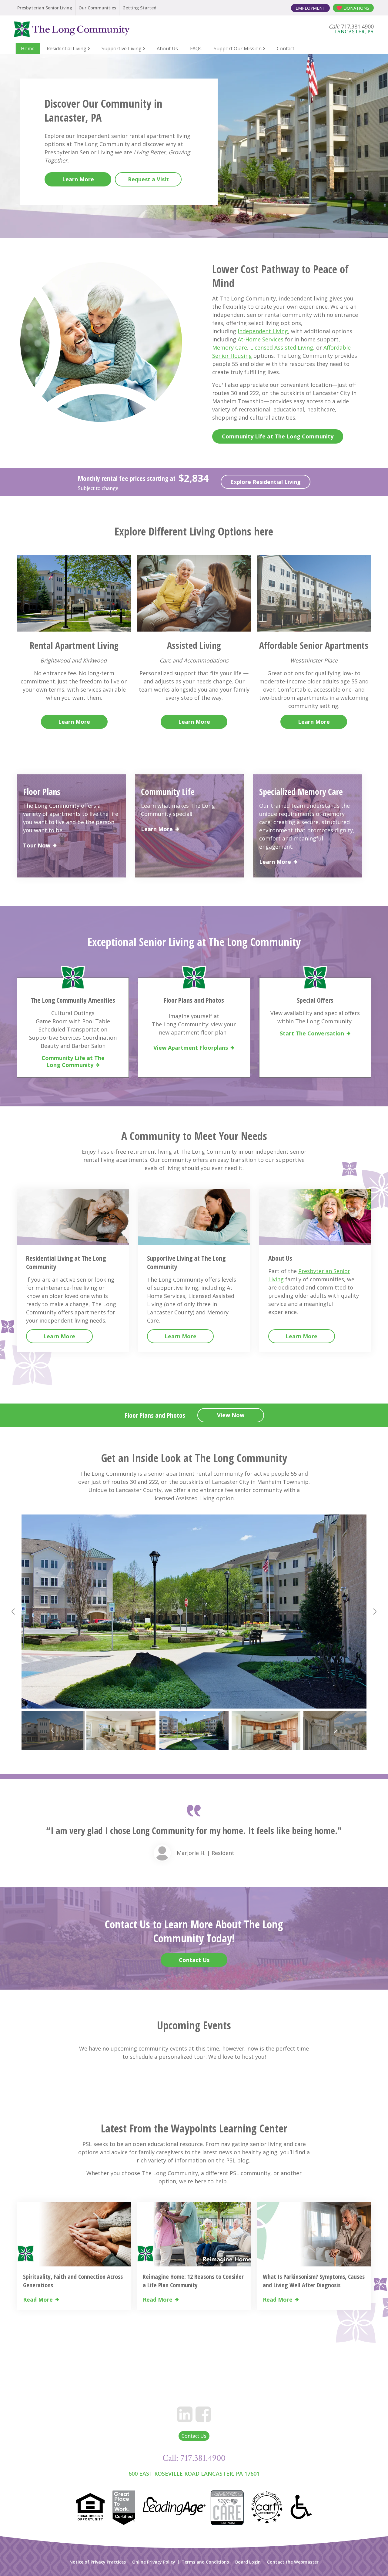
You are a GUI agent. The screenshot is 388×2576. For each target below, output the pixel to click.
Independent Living (263, 331)
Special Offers (315, 1000)
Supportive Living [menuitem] (122, 49)
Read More (38, 2300)
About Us (280, 1258)
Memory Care (230, 347)
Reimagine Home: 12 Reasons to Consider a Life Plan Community (193, 2281)
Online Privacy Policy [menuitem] (154, 2562)
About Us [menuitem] (167, 49)
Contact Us (194, 1960)
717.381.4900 (203, 2458)
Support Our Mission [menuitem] (238, 49)
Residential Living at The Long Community (66, 1262)
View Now (231, 1415)
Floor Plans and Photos (194, 1000)
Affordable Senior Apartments (314, 645)
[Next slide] (374, 1612)
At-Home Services (261, 339)
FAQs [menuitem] (196, 49)
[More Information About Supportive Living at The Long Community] (194, 1217)
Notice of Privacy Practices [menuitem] (98, 2562)
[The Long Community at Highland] (86, 29)
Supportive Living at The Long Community (186, 1262)
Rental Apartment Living (74, 645)
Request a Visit (148, 179)
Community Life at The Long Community (278, 436)
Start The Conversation (312, 1033)
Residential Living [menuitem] (67, 49)
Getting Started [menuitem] (139, 8)
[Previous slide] (14, 1612)
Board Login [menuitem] (248, 2562)
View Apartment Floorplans (191, 1048)
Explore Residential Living (266, 482)
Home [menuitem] (28, 49)
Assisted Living (194, 645)
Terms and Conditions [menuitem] (205, 2562)
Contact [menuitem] (286, 49)
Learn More (78, 179)
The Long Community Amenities (73, 1000)
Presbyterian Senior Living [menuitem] (45, 8)
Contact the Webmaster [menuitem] (293, 2562)
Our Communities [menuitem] (97, 8)
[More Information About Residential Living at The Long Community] (73, 1217)
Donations (356, 8)
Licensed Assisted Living (282, 347)
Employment (310, 8)
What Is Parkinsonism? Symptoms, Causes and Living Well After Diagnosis (314, 2281)
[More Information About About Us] (315, 1217)
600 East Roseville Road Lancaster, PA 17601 (194, 2474)
